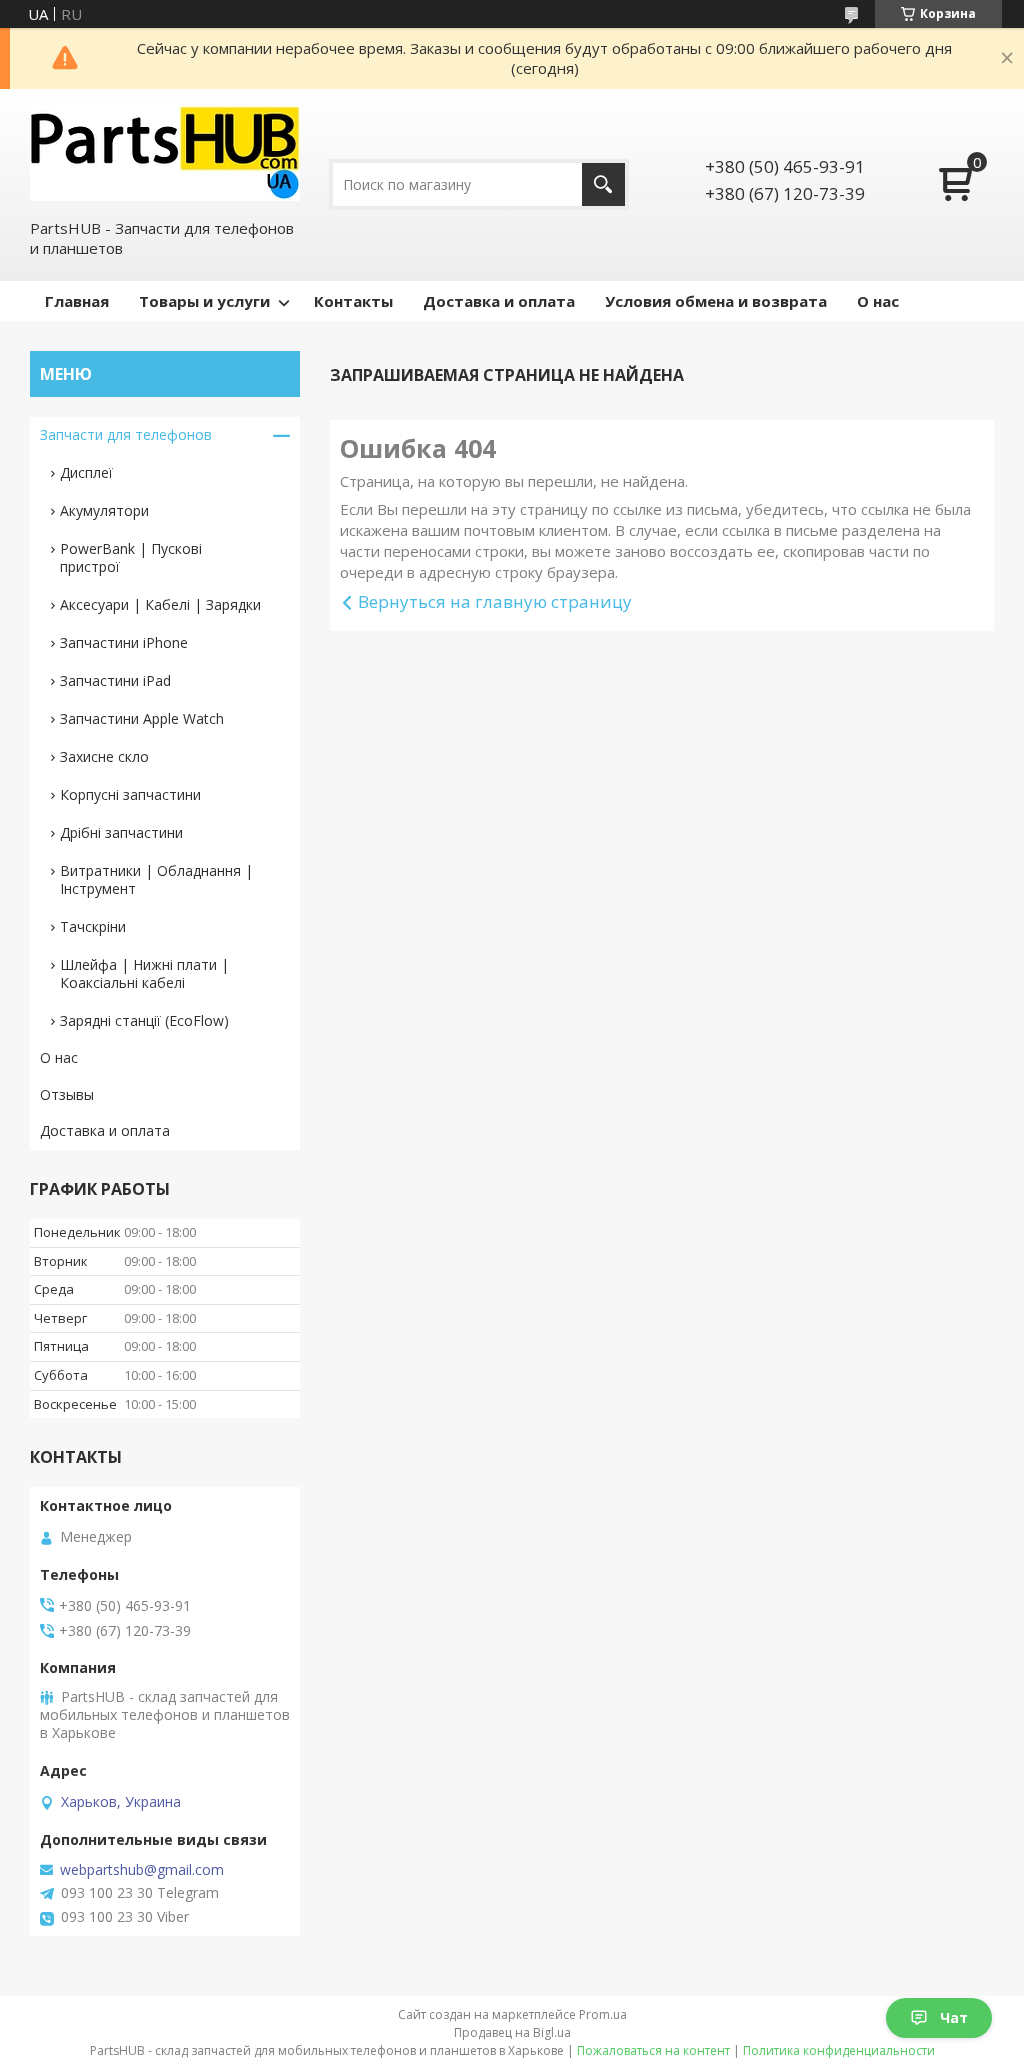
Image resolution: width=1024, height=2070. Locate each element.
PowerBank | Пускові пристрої (131, 557)
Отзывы (67, 1094)
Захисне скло (104, 756)
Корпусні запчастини (130, 794)
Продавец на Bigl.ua (512, 2032)
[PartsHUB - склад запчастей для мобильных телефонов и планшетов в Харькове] (165, 153)
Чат (954, 2017)
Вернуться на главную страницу (495, 601)
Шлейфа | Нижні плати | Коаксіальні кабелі (144, 973)
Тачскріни (93, 926)
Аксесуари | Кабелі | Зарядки (160, 604)
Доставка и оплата (499, 301)
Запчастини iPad (115, 680)
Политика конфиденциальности (839, 2050)
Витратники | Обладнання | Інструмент (156, 879)
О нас (878, 301)
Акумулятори (104, 510)
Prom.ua (603, 2014)
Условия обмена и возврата (716, 301)
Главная (77, 301)
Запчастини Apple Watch (142, 718)
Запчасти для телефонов (126, 434)
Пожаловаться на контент (653, 2050)
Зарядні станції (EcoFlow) (144, 1020)
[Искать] (603, 184)
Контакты (353, 301)
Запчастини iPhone (124, 642)
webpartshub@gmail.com (142, 1870)
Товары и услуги (204, 301)
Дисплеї (86, 472)
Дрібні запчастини (121, 832)
